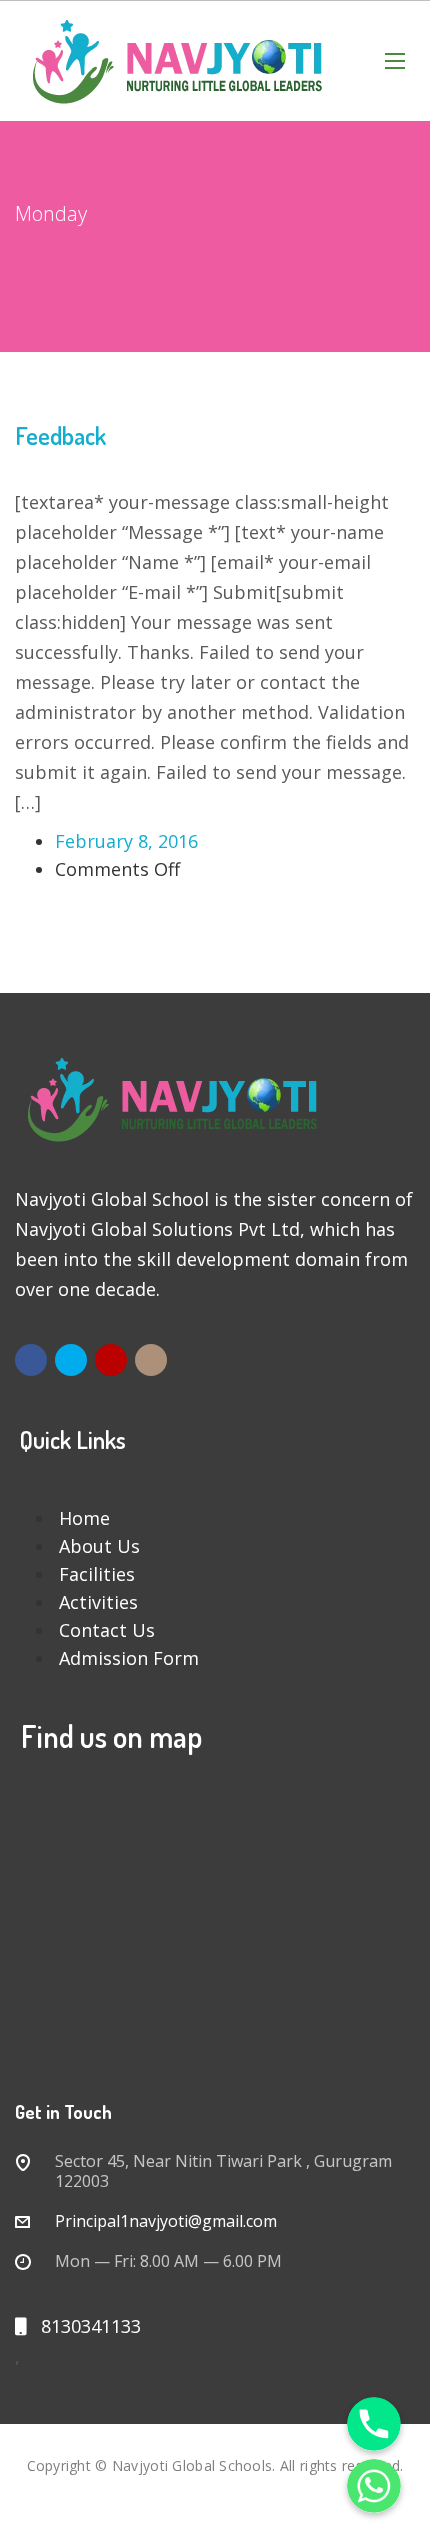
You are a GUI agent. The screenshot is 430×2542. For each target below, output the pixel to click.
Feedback (60, 435)
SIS (215, 2493)
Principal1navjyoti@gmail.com (166, 2221)
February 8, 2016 (126, 841)
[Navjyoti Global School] (180, 61)
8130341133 (83, 2326)
